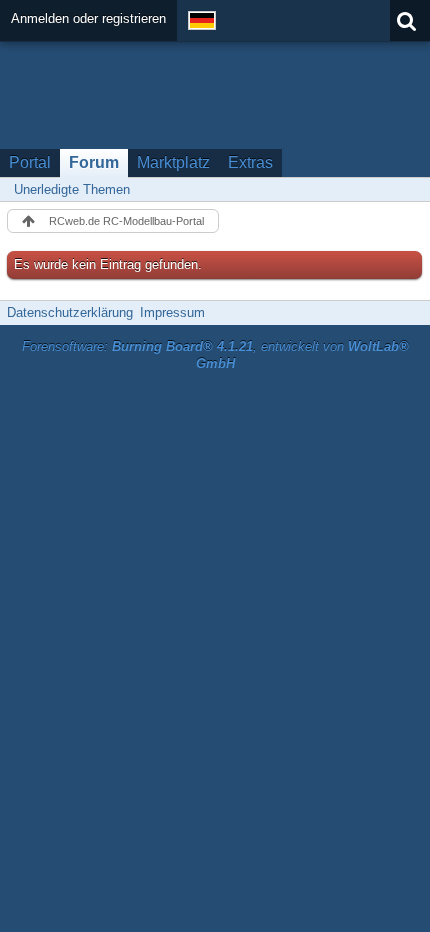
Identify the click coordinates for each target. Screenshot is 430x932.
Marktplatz (173, 162)
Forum (94, 162)
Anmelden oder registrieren (88, 18)
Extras (250, 162)
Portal (30, 162)
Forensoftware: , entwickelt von (215, 355)
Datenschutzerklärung (70, 312)
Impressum (172, 312)
